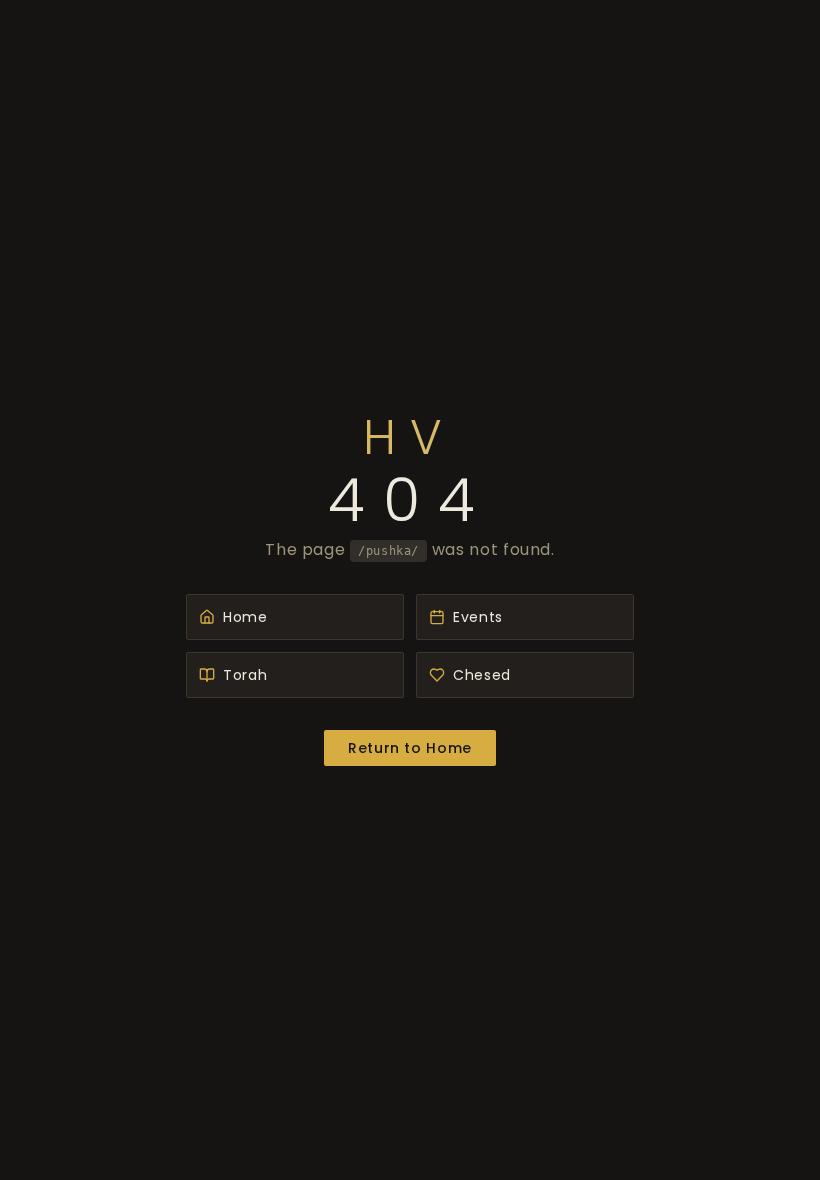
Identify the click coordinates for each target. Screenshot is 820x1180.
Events (478, 617)
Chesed (482, 675)
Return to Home (410, 748)
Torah (245, 675)
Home (245, 617)
